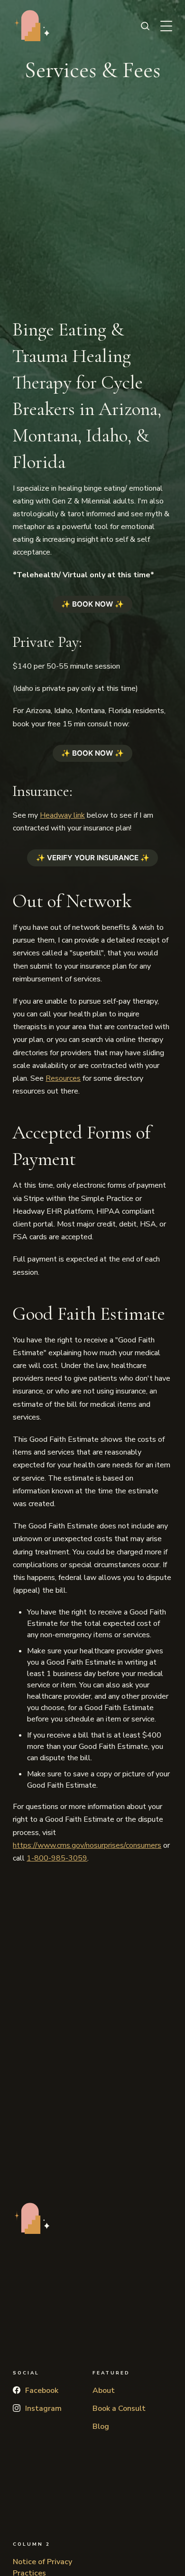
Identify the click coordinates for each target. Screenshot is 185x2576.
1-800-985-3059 (57, 1858)
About (104, 2391)
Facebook (42, 2391)
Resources (63, 1078)
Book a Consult (119, 2408)
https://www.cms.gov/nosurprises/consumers (87, 1845)
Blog (101, 2426)
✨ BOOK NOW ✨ (92, 604)
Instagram (43, 2408)
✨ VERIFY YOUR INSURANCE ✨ (93, 858)
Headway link (62, 815)
